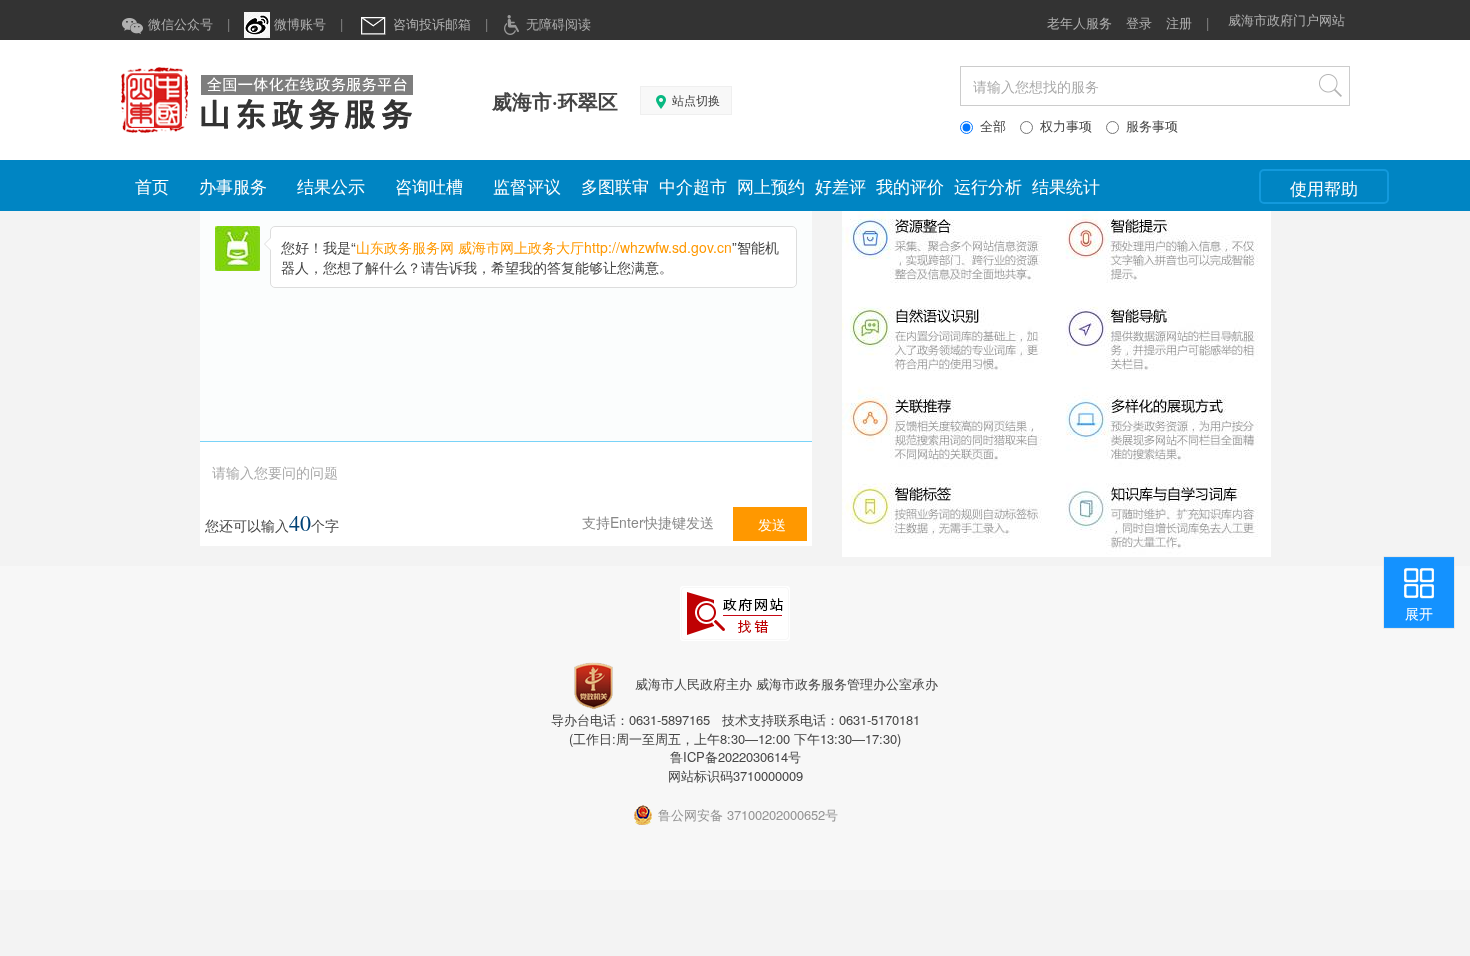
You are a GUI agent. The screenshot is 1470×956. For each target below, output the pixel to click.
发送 (770, 524)
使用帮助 (1324, 187)
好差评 (840, 185)
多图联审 (615, 185)
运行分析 (988, 185)
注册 (1179, 22)
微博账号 (298, 23)
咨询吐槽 (429, 185)
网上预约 (771, 185)
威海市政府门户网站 (1286, 19)
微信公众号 (178, 23)
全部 (993, 126)
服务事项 (1152, 126)
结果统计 (1066, 185)
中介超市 (693, 185)
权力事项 (1066, 126)
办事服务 (233, 185)
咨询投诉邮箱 (430, 23)
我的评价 (910, 185)
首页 (152, 185)
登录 (1139, 22)
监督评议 (527, 185)
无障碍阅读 (556, 23)
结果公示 (331, 185)
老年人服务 (1079, 22)
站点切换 (694, 101)
